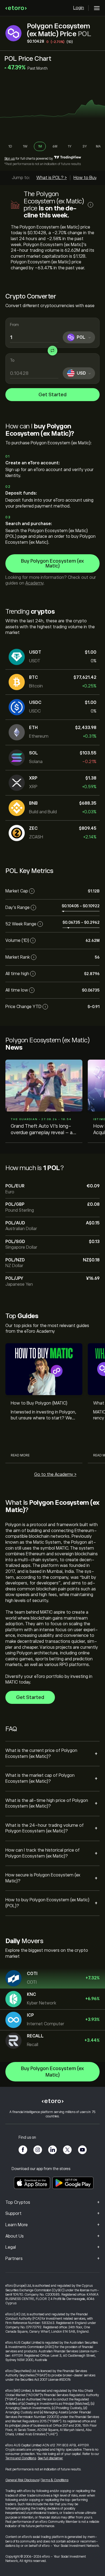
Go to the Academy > (55, 1475)
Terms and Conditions (21, 2458)
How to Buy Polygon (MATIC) (39, 1403)
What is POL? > (52, 178)
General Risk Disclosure (22, 2480)
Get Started (52, 395)
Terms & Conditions (55, 2480)
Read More (20, 1455)
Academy (34, 583)
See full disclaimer (50, 2458)
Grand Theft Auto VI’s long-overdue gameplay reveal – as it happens (43, 1130)
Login (79, 8)
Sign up (10, 159)
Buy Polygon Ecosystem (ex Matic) (52, 563)
